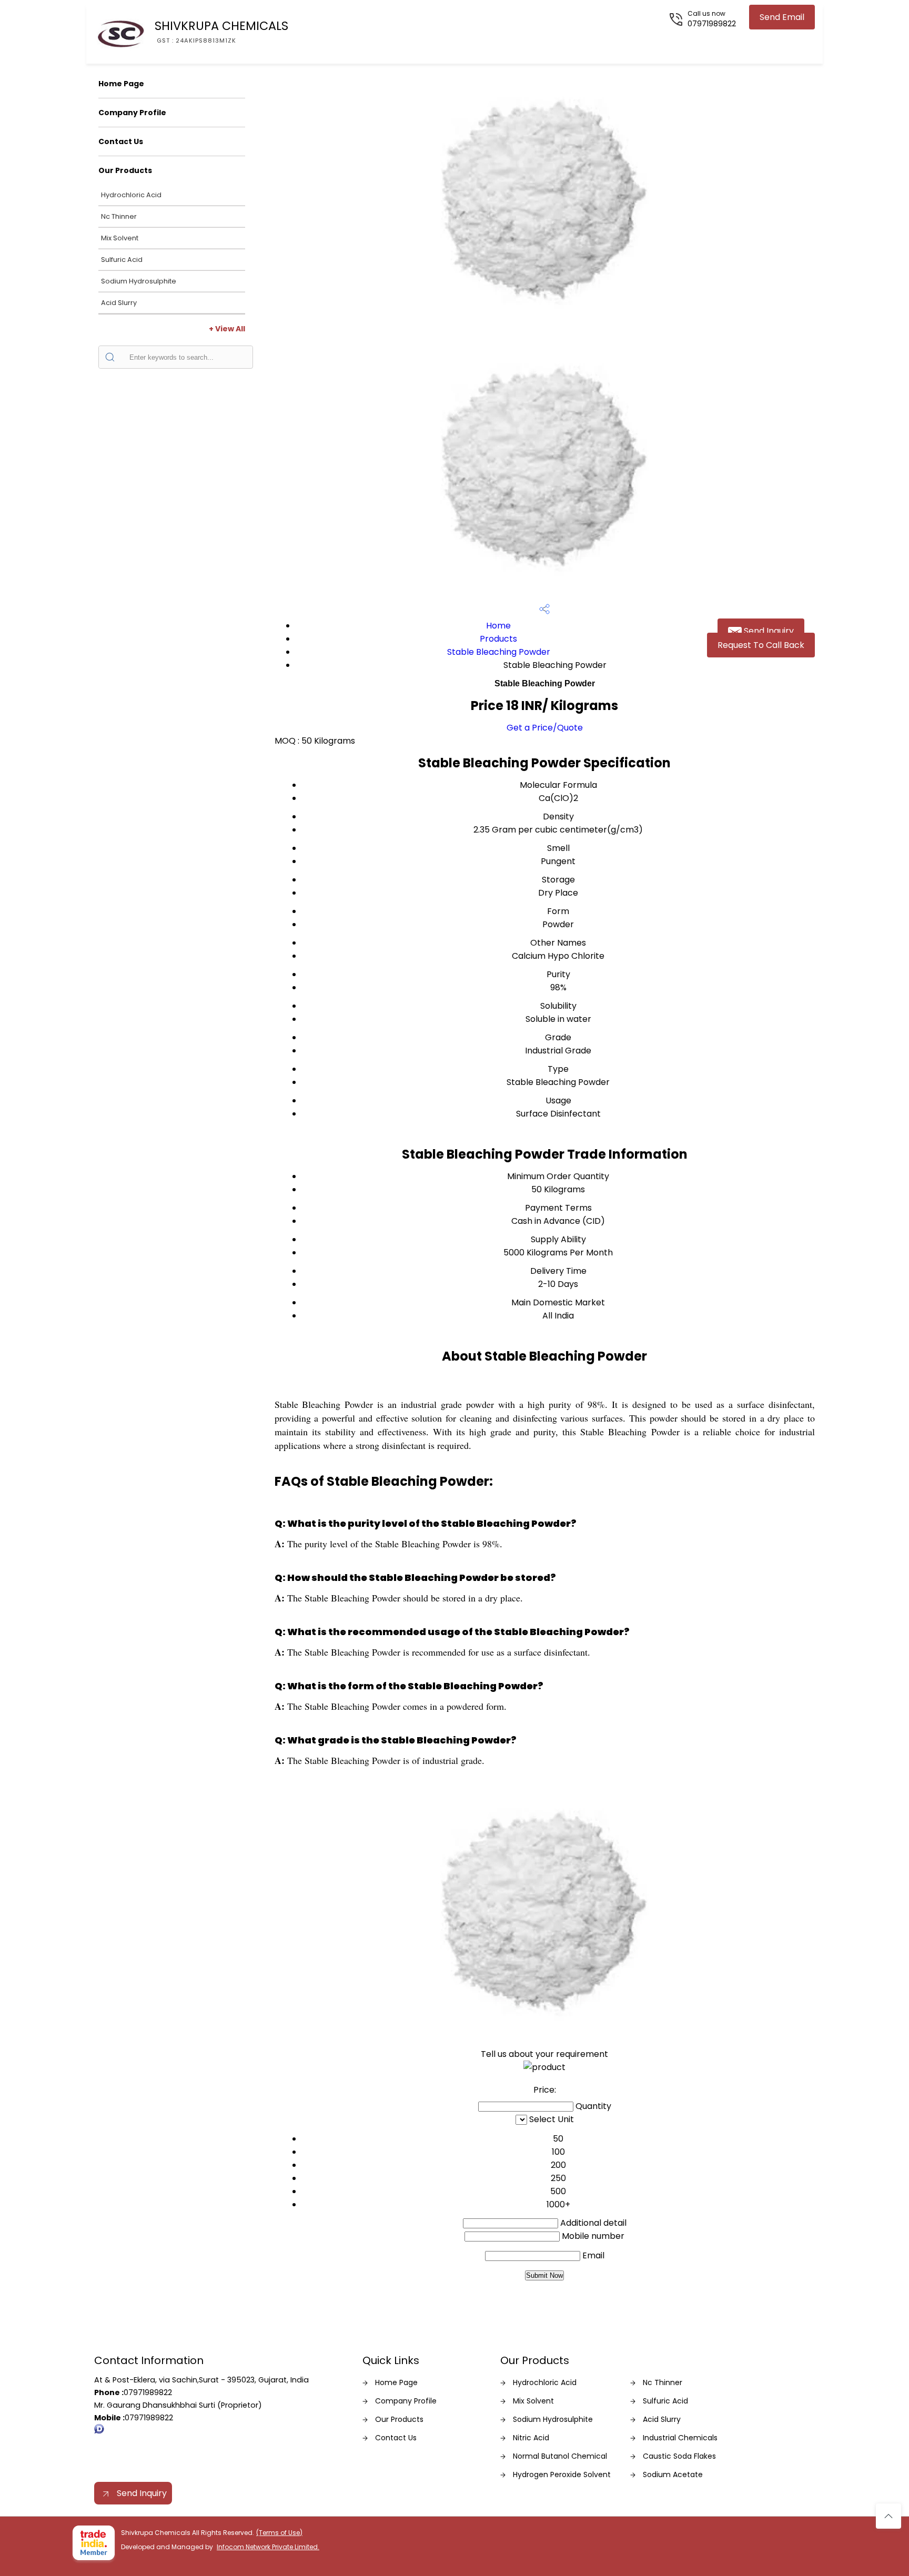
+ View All (227, 329)
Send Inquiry (768, 631)
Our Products (125, 170)
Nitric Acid (531, 2438)
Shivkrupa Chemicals (221, 31)
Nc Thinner (119, 216)
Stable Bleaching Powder (499, 652)
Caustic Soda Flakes (679, 2456)
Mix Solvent (120, 238)
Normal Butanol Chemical (560, 2456)
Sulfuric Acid (122, 260)
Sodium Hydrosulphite (139, 281)
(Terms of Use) (279, 2533)
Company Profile (132, 113)
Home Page (121, 84)
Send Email (782, 17)
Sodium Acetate (673, 2474)
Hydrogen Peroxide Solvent (562, 2474)
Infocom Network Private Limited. (268, 2547)
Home (498, 626)
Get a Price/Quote (545, 728)
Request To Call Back (761, 645)
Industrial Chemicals (680, 2438)
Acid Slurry (119, 303)
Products (498, 639)
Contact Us (121, 141)
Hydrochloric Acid (131, 195)
